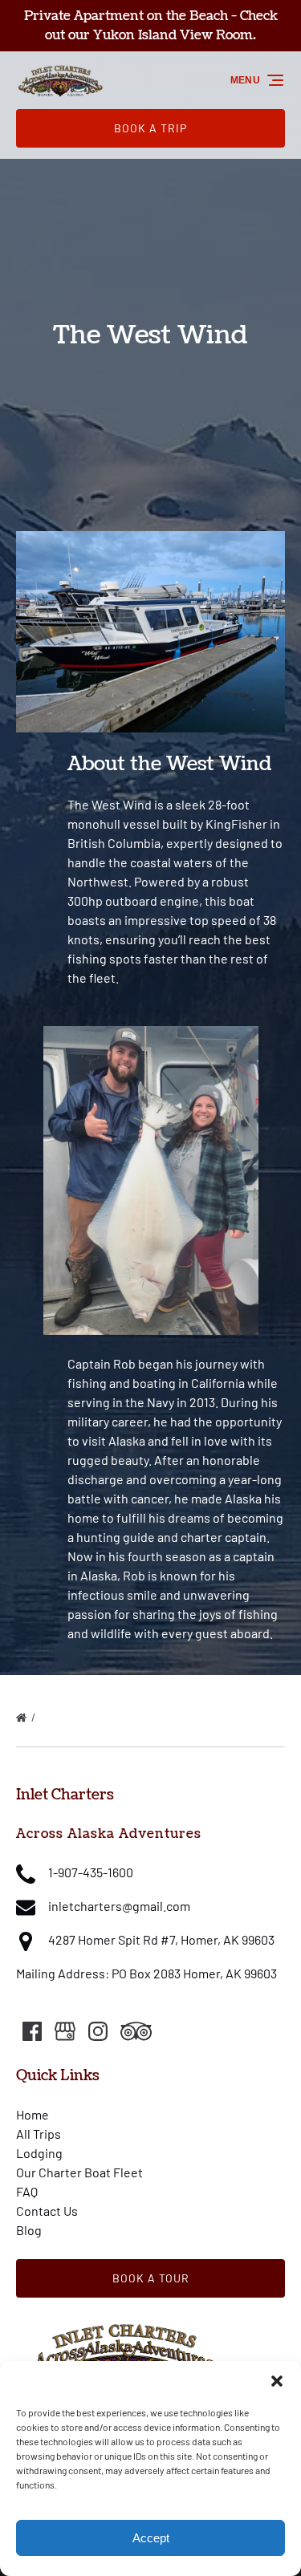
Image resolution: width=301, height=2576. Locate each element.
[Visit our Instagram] (98, 2031)
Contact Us (47, 2211)
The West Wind (79, 1718)
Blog (29, 2230)
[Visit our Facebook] (32, 2031)
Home (33, 2114)
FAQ (27, 2191)
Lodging (39, 2153)
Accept (151, 2538)
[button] (277, 2381)
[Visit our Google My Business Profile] (65, 2031)
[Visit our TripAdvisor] (136, 2031)
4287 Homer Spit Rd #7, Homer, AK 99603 (161, 1939)
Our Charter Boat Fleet (79, 2172)
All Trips (39, 2134)
